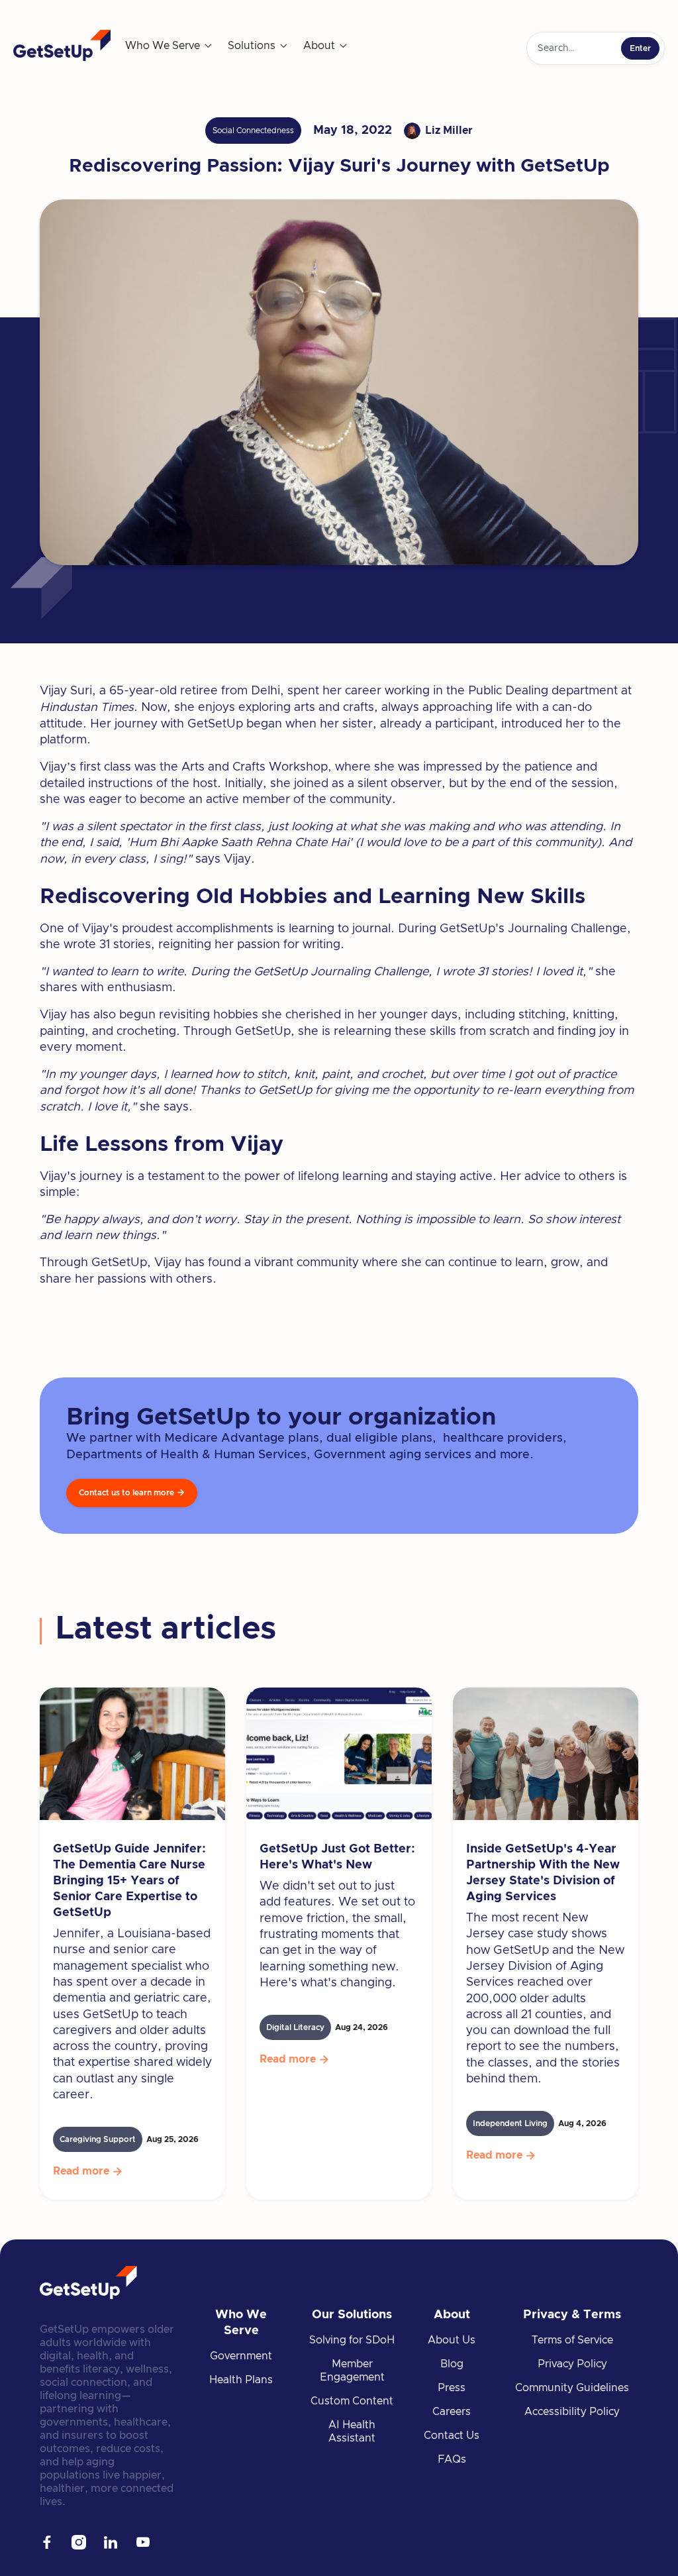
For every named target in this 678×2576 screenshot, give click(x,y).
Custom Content (352, 2401)
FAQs (452, 2459)
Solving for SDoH (352, 2340)
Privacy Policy (572, 2364)
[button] (169, 46)
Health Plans (241, 2380)
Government (241, 2356)
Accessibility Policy (572, 2412)
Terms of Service (572, 2340)
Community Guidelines (572, 2388)
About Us (452, 2340)
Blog (452, 2364)
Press (452, 2388)
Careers (452, 2412)
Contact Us (452, 2436)
